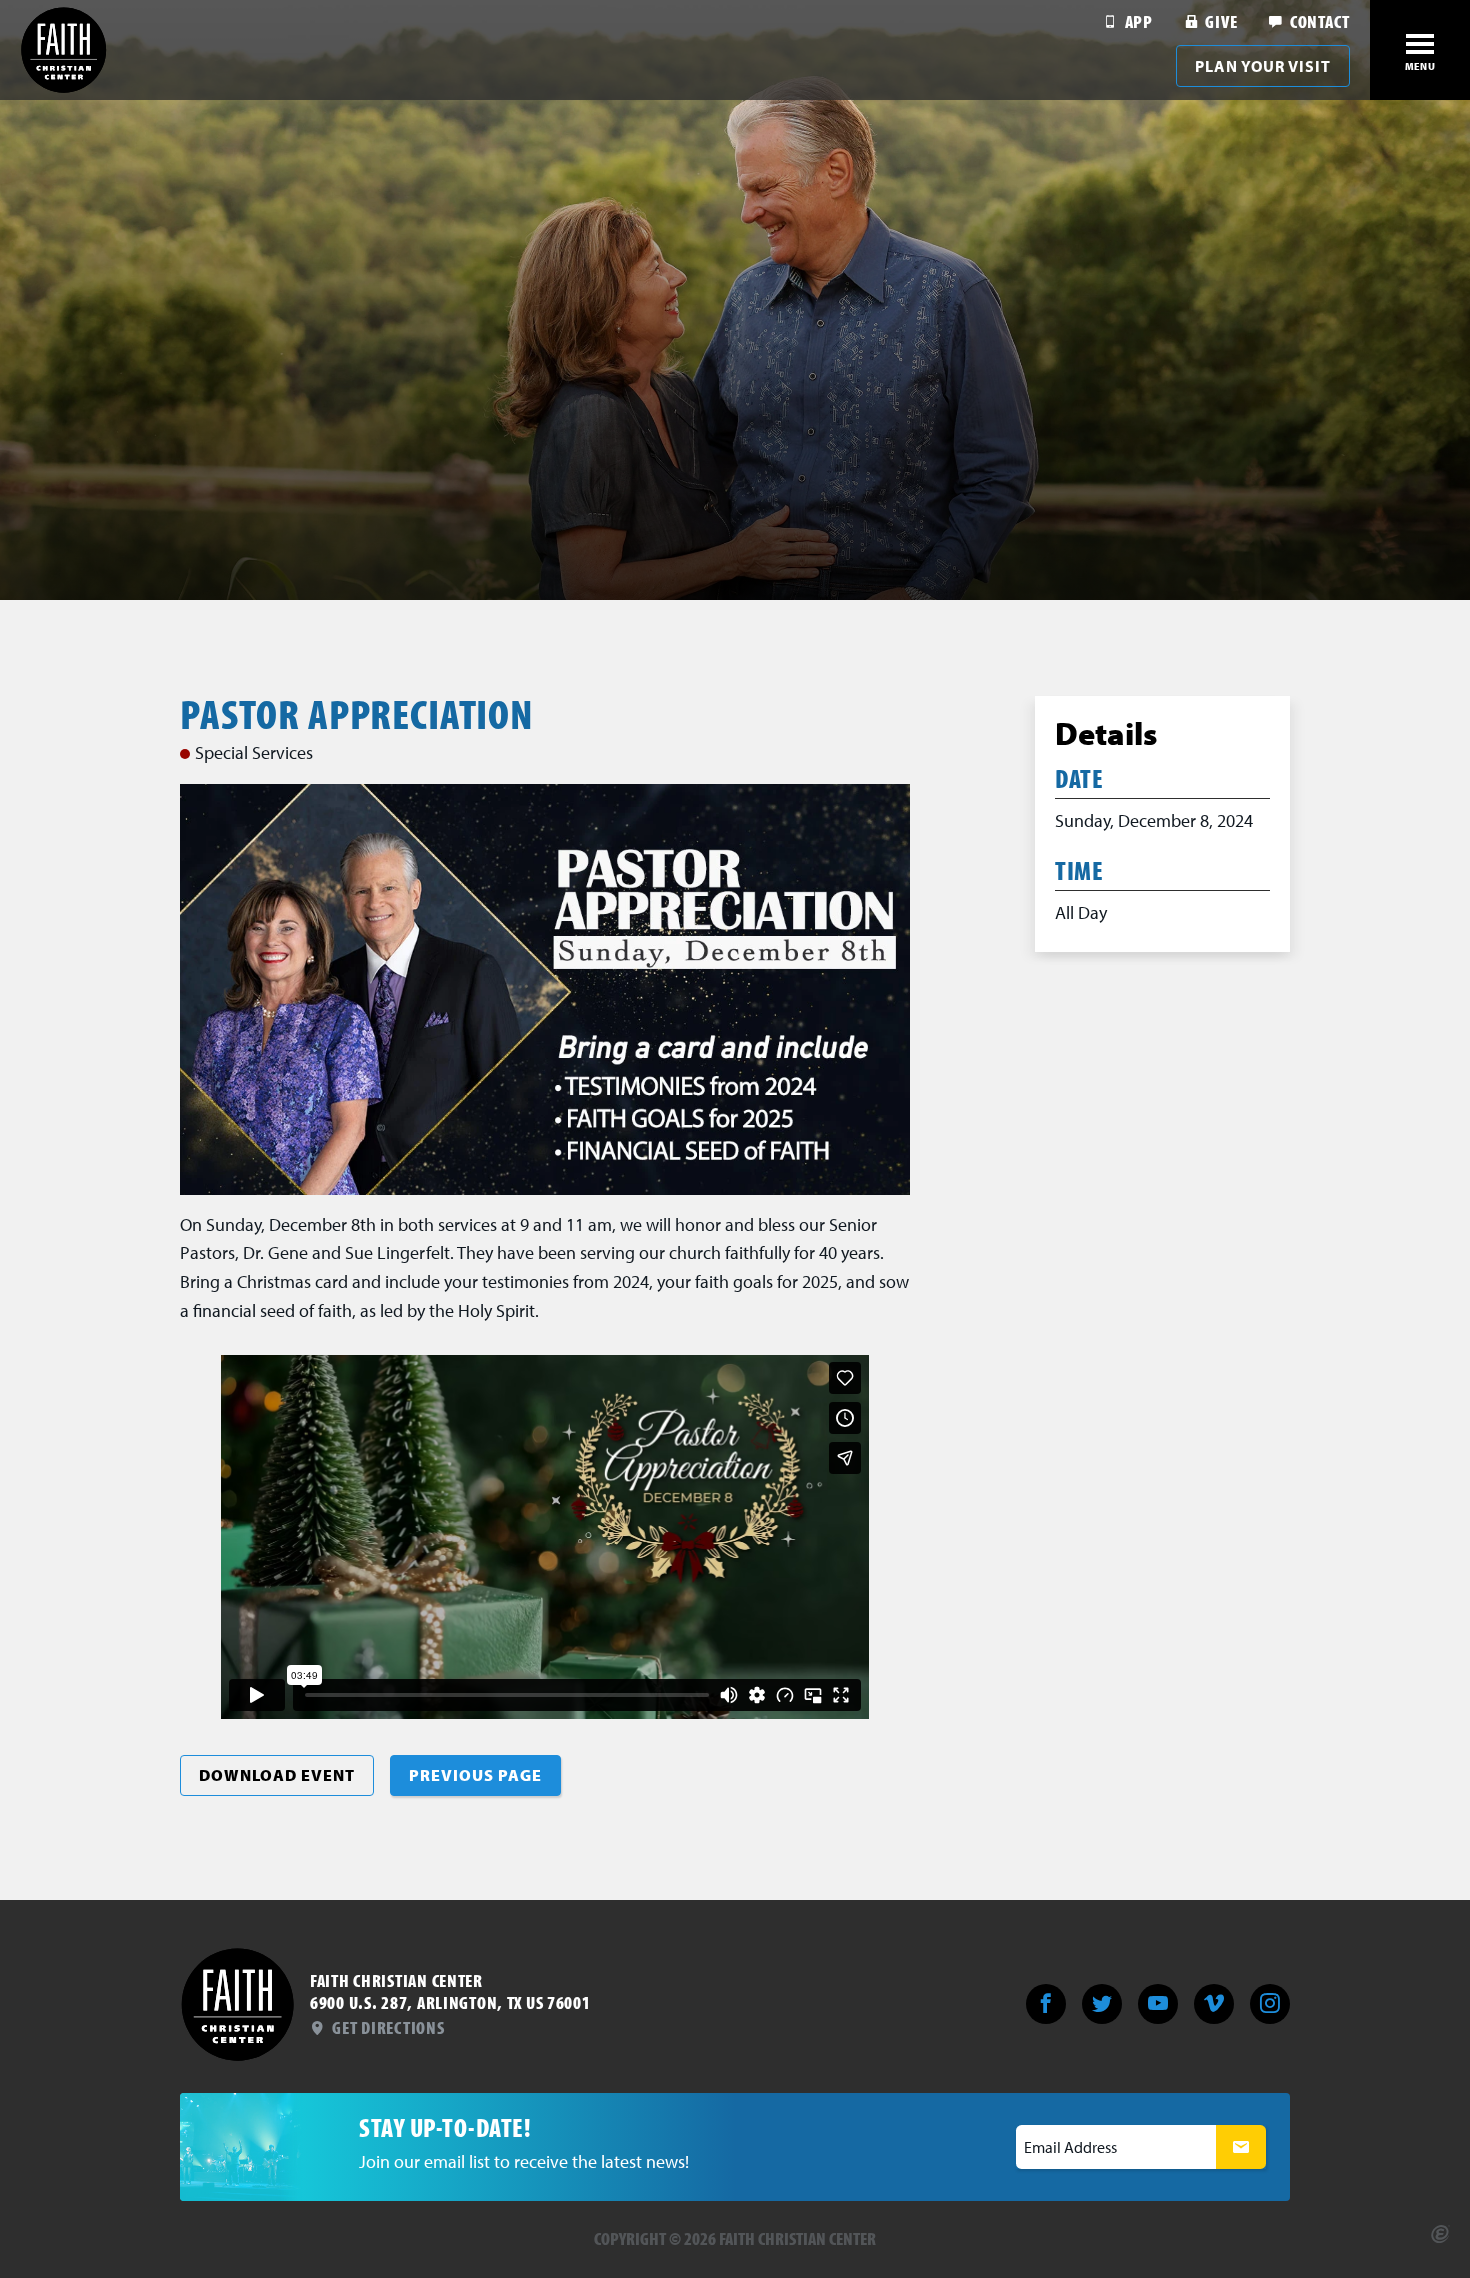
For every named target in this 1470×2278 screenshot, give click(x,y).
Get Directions (387, 2027)
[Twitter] (1102, 2004)
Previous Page (475, 1775)
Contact (1318, 21)
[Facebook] (1046, 2004)
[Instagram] (1270, 2004)
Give (1219, 21)
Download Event (277, 1775)
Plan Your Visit (1263, 66)
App (1137, 21)
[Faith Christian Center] (64, 49)
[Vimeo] (1214, 2004)
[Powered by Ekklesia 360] (1440, 2234)
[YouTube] (1158, 2004)
